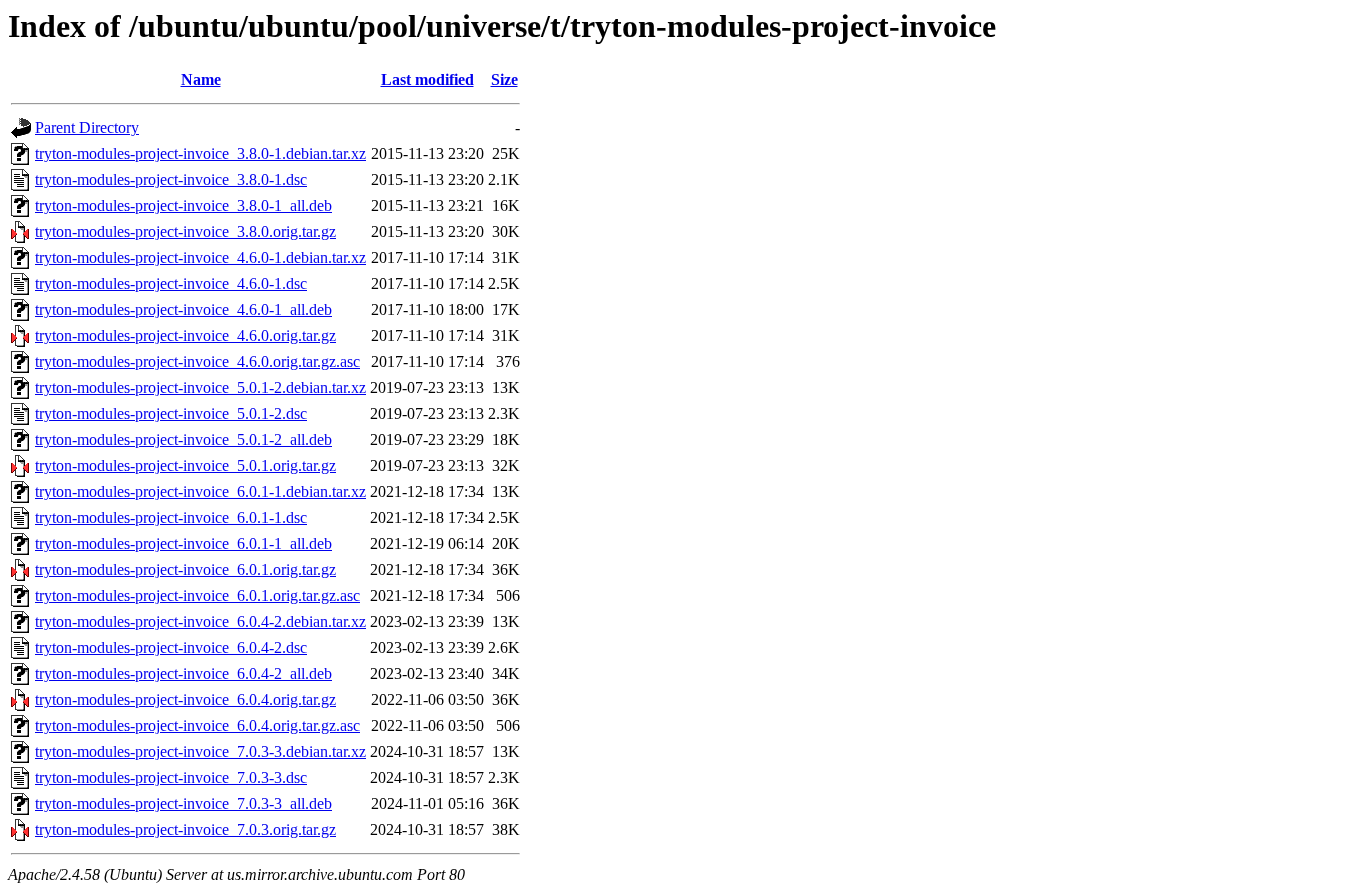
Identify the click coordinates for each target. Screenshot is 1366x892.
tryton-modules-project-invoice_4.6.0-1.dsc (171, 283)
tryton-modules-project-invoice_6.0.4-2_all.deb (183, 673)
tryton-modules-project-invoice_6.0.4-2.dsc (171, 647)
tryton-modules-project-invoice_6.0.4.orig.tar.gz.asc (197, 725)
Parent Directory (87, 127)
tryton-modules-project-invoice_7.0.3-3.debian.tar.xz (200, 751)
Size (504, 79)
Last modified (427, 79)
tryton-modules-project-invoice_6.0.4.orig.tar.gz (185, 699)
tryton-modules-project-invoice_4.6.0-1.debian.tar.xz (200, 257)
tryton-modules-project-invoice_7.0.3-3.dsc (171, 777)
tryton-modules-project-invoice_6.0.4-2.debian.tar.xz (200, 621)
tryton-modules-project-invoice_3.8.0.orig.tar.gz (185, 231)
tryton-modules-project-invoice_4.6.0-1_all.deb (183, 309)
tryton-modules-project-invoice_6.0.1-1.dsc (171, 517)
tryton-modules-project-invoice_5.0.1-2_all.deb (183, 439)
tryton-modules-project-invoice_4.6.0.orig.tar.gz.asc (197, 361)
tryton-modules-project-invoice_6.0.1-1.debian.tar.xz (200, 491)
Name (201, 79)
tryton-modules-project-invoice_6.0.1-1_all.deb (183, 543)
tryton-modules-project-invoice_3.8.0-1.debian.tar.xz (200, 153)
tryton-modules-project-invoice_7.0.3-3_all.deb (183, 803)
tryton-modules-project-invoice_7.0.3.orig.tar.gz (185, 829)
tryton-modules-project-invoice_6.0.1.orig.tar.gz (185, 569)
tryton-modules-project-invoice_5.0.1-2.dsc (171, 413)
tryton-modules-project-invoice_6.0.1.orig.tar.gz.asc (197, 595)
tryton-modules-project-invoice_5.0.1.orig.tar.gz (185, 465)
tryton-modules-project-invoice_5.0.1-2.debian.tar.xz (200, 387)
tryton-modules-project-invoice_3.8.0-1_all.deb (183, 205)
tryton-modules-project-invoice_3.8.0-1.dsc (171, 179)
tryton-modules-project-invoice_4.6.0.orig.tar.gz (185, 335)
